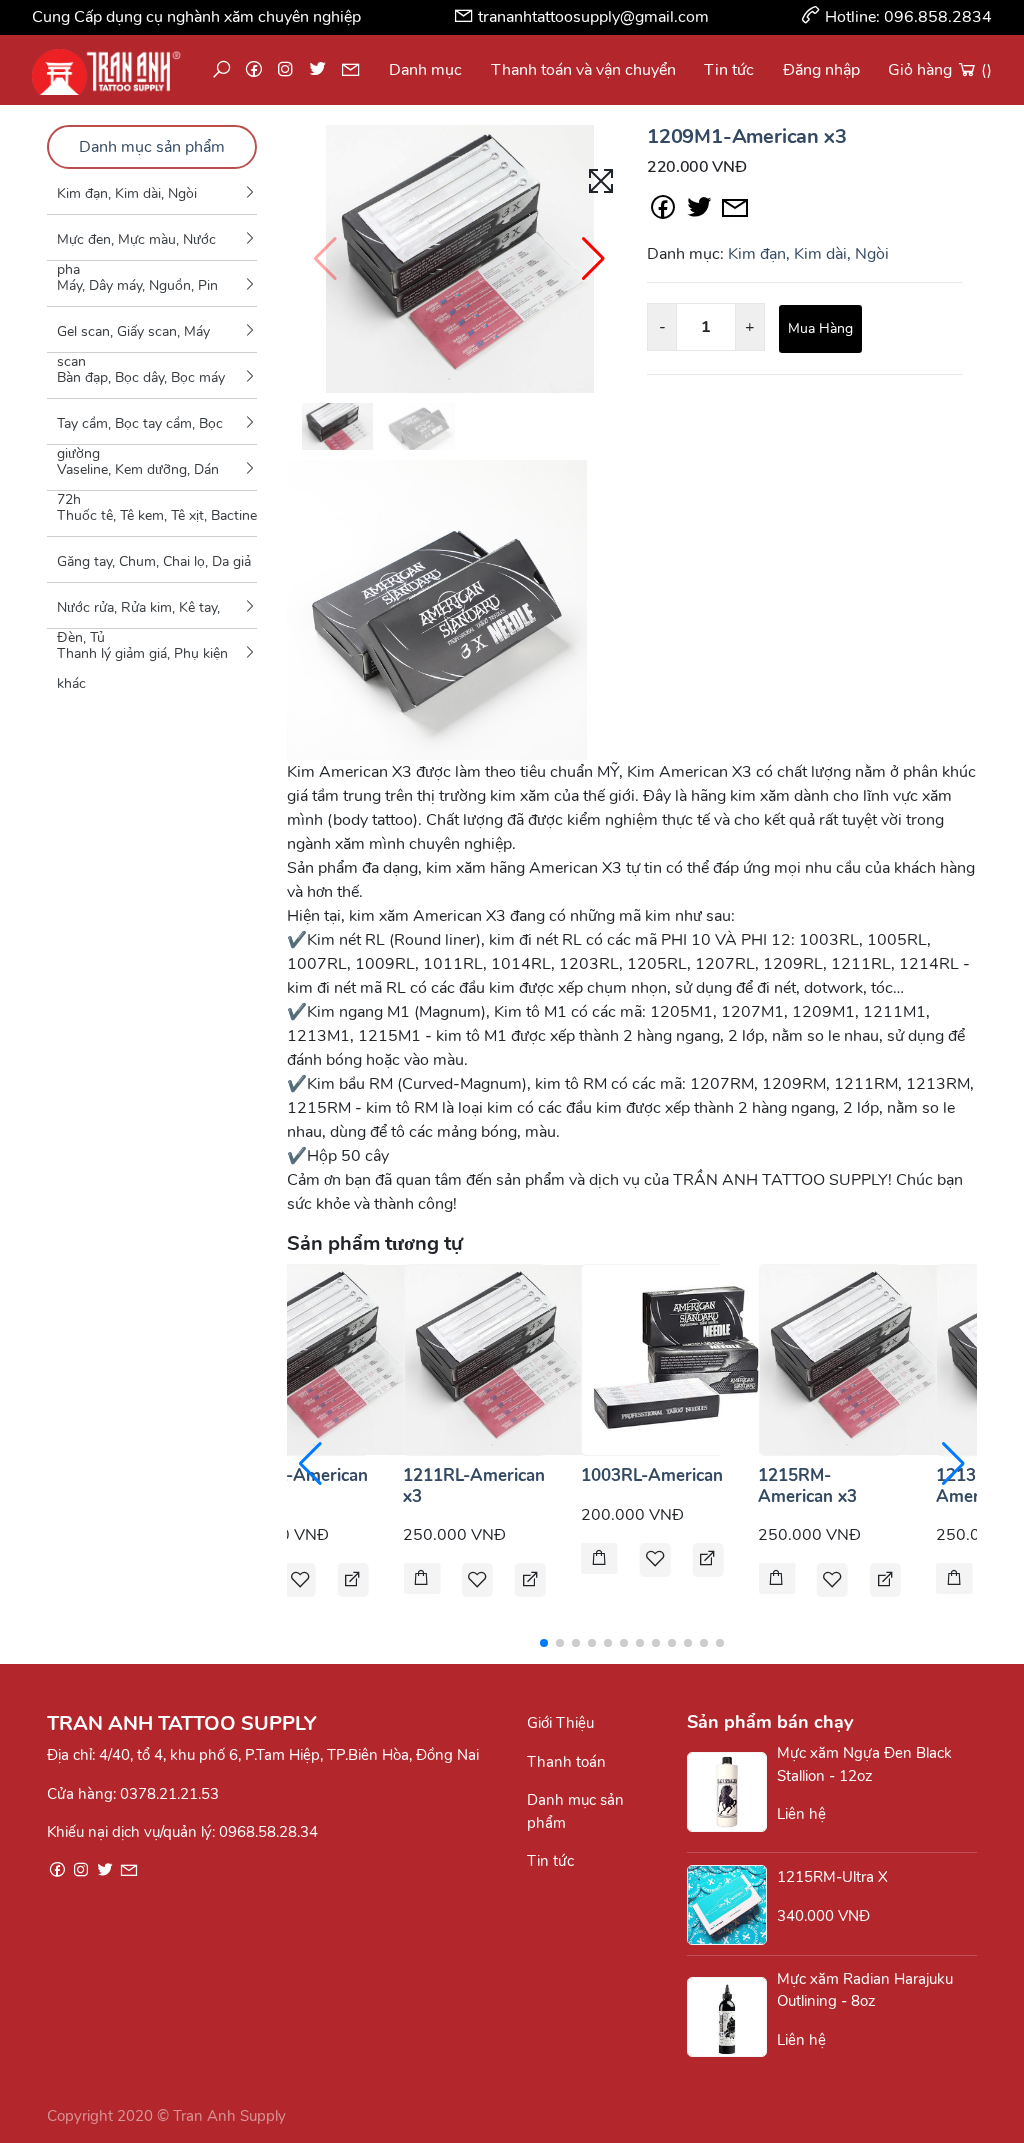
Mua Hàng (820, 328)
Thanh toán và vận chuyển (583, 70)
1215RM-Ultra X (832, 1877)
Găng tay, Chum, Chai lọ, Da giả (154, 561)
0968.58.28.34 (268, 1832)
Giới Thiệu (560, 1723)
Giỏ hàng (940, 70)
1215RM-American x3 (807, 1485)
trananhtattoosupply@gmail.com (593, 17)
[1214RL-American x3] (322, 1359)
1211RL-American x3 (474, 1485)
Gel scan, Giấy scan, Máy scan (133, 337)
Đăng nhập (821, 70)
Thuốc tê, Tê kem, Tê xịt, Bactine (157, 515)
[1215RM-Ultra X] (732, 1905)
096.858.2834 (938, 17)
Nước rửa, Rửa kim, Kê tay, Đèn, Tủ (138, 613)
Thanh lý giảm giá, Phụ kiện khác (142, 659)
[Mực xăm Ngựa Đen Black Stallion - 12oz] (732, 1792)
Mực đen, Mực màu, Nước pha (136, 245)
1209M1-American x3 (746, 136)
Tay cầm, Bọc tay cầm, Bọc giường (140, 429)
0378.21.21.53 (169, 1794)
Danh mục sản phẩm (152, 147)
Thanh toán (566, 1762)
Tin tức (729, 70)
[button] (593, 259)
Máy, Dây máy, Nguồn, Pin (137, 285)
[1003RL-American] (677, 1359)
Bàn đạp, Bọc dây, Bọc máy (141, 377)
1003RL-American (652, 1475)
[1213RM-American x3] (954, 1580)
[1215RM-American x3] (854, 1359)
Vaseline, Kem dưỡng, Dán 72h (138, 475)
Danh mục (425, 70)
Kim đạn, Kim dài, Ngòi (127, 193)
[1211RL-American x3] (499, 1359)
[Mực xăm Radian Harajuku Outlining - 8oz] (732, 2017)
